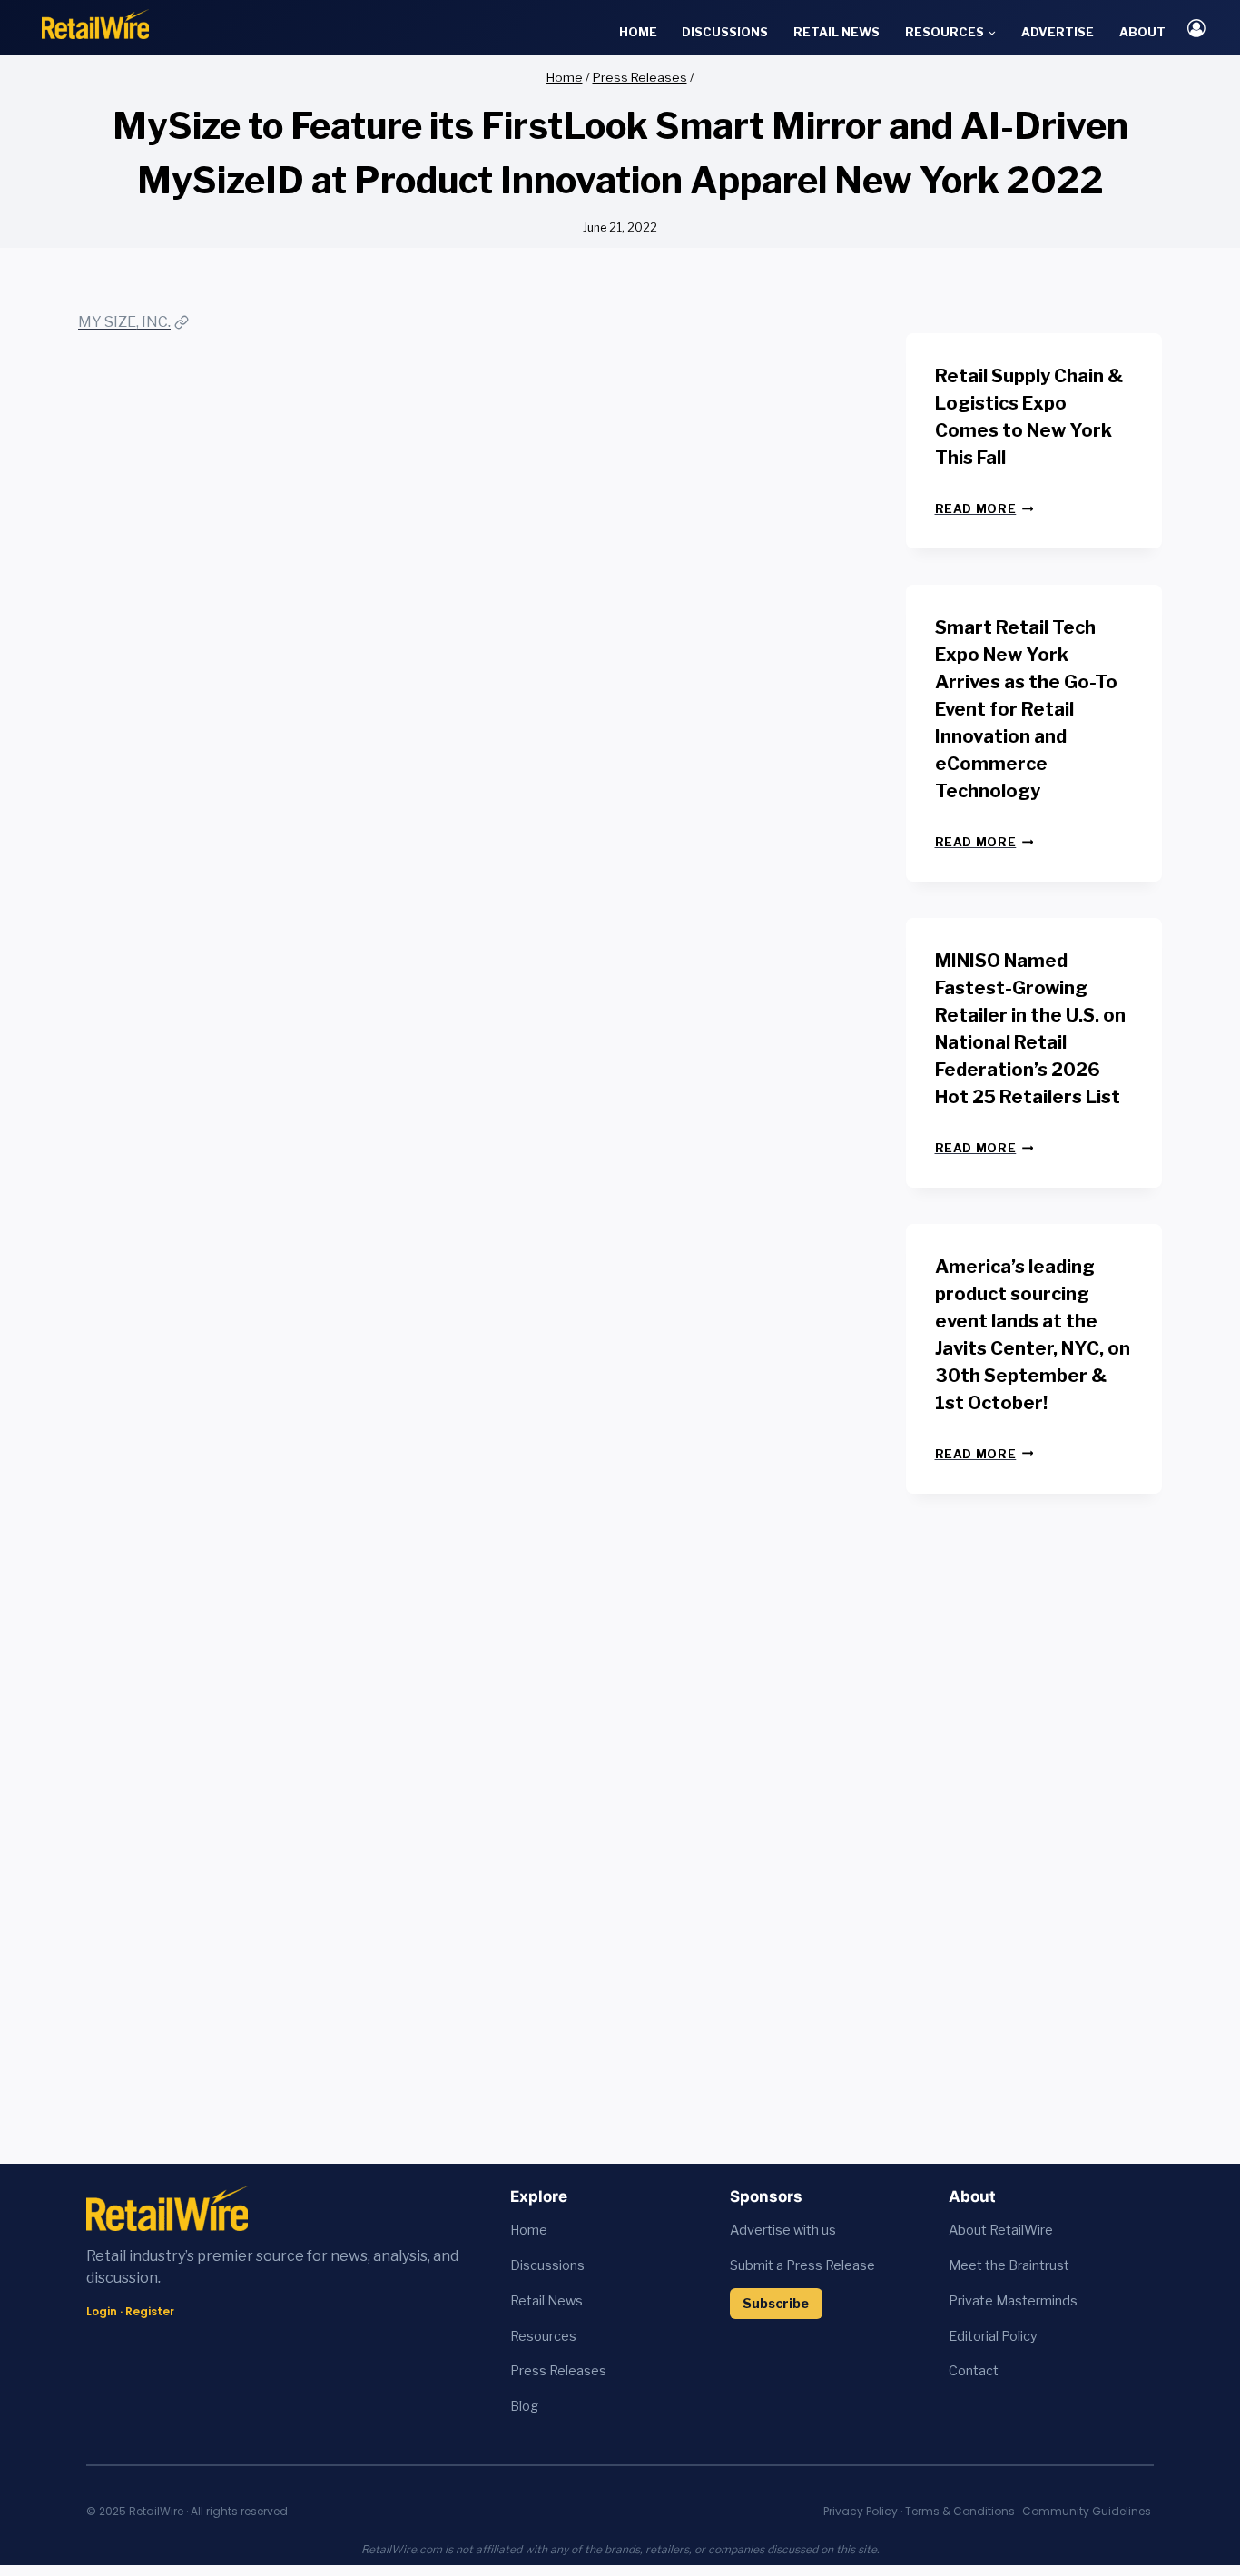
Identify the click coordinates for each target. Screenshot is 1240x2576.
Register (150, 2311)
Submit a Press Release (802, 2265)
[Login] (1196, 28)
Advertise (1058, 32)
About (1142, 32)
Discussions (725, 32)
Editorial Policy (993, 2336)
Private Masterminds (1013, 2301)
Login (102, 2311)
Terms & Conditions (960, 2511)
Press (530, 2371)
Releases (578, 2371)
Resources (543, 2336)
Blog (524, 2406)
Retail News (837, 32)
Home (638, 32)
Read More (984, 509)
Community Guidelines (1087, 2511)
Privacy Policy (861, 2511)
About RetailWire (1001, 2230)
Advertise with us (783, 2230)
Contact (974, 2371)
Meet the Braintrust (1009, 2265)
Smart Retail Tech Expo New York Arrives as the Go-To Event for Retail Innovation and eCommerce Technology (1026, 709)
